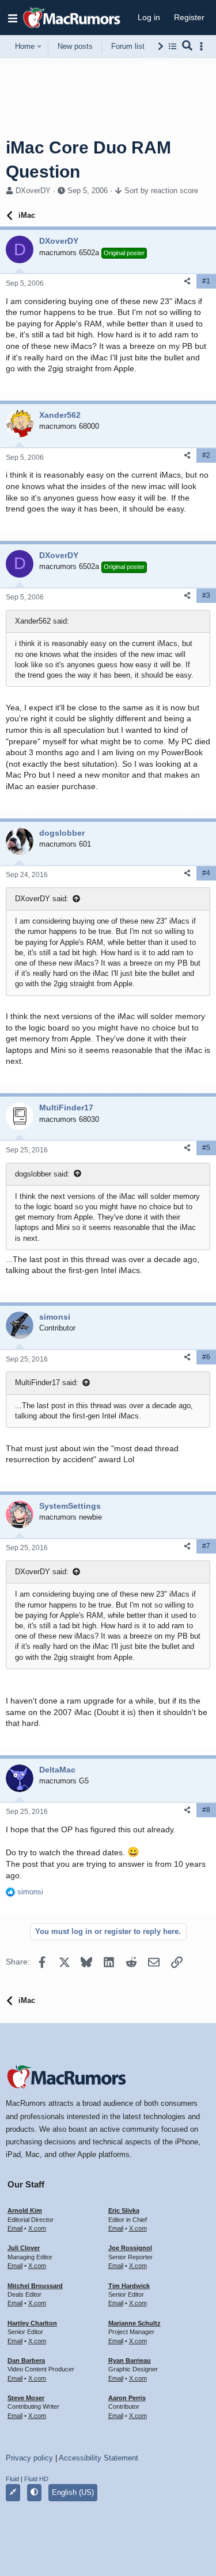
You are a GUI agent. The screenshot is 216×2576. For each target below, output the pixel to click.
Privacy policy (29, 2458)
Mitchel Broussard (35, 2286)
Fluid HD (36, 2479)
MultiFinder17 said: (47, 1383)
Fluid (12, 2479)
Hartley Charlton (32, 2323)
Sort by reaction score (161, 191)
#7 (206, 1546)
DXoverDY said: (42, 899)
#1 (206, 281)
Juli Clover (24, 2248)
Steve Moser (26, 2398)
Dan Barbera (26, 2360)
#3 (206, 595)
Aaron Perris (127, 2398)
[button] (13, 18)
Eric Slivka (124, 2210)
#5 (206, 1148)
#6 (206, 1357)
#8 (206, 1810)
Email (15, 2228)
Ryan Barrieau (130, 2360)
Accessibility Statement (98, 2458)
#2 (206, 455)
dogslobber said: (42, 1174)
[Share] (187, 281)
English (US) (73, 2492)
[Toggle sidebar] (203, 46)
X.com (37, 2228)
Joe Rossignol (130, 2248)
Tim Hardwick (129, 2286)
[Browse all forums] (173, 46)
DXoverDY (33, 191)
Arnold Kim (25, 2210)
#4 (206, 873)
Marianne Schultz (134, 2323)
